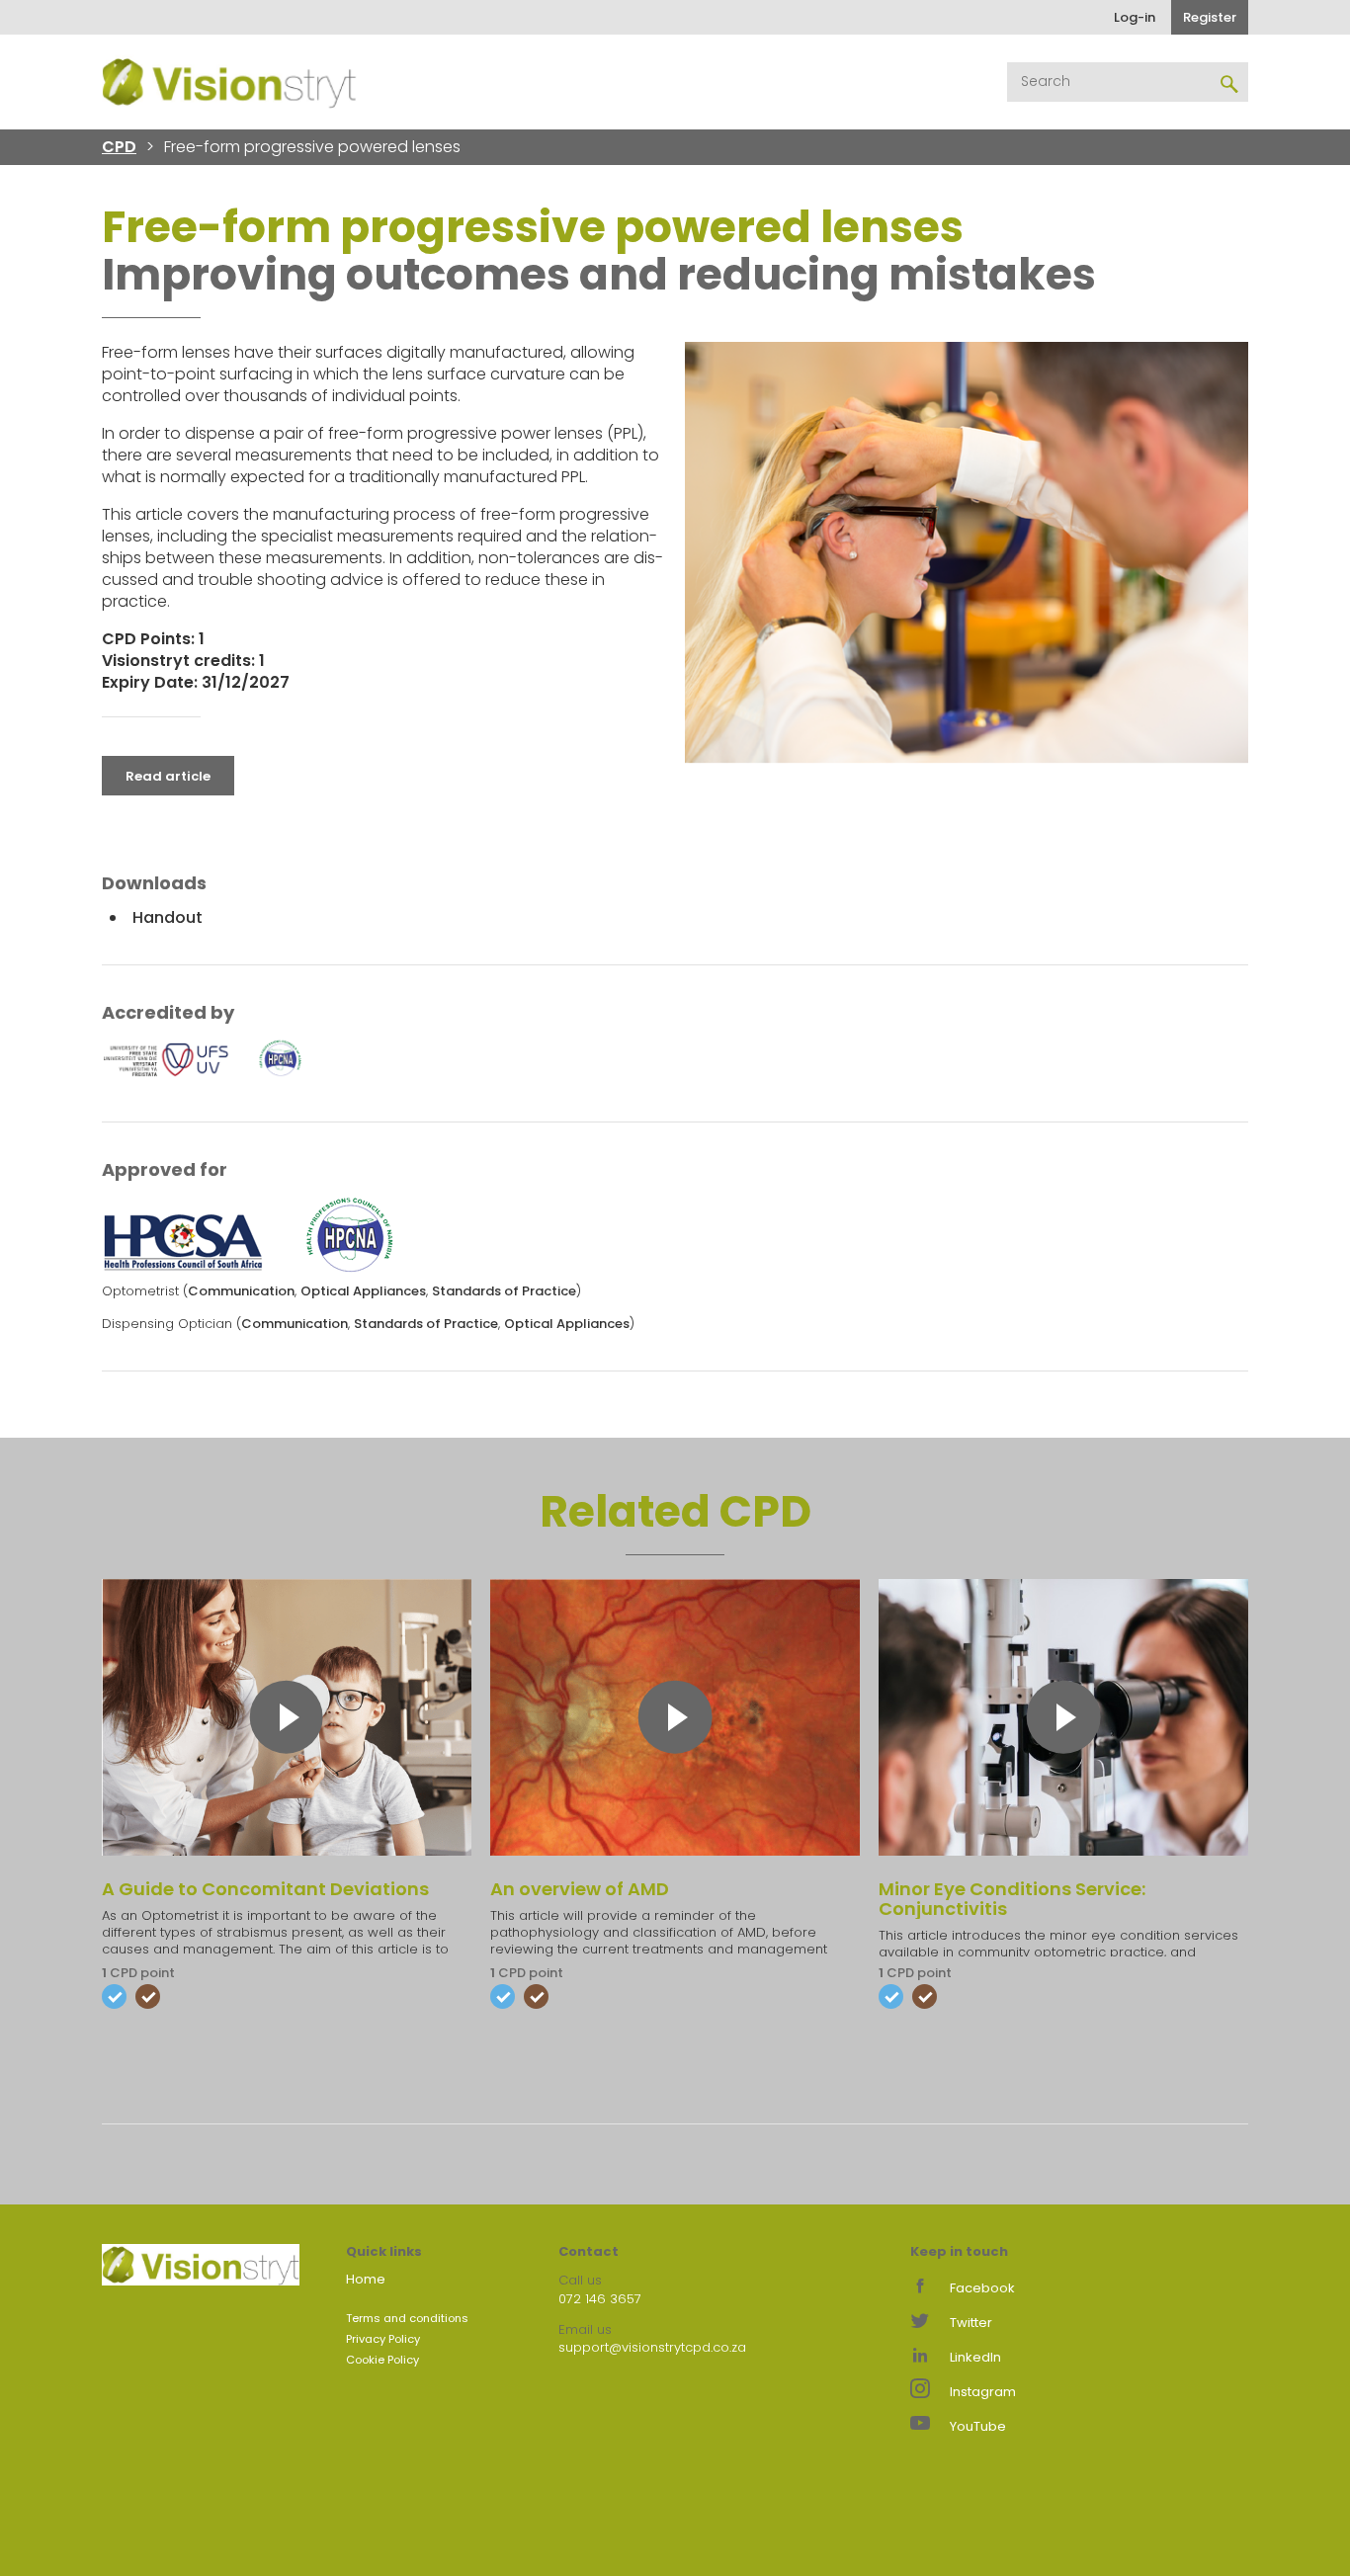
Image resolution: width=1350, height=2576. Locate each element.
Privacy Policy (383, 2339)
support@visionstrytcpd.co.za (652, 2347)
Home (366, 2279)
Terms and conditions (407, 2318)
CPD (119, 147)
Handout (168, 917)
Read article (168, 776)
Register (1210, 17)
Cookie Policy (382, 2360)
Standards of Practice (504, 1291)
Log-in (1135, 17)
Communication (241, 1291)
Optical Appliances (363, 1291)
